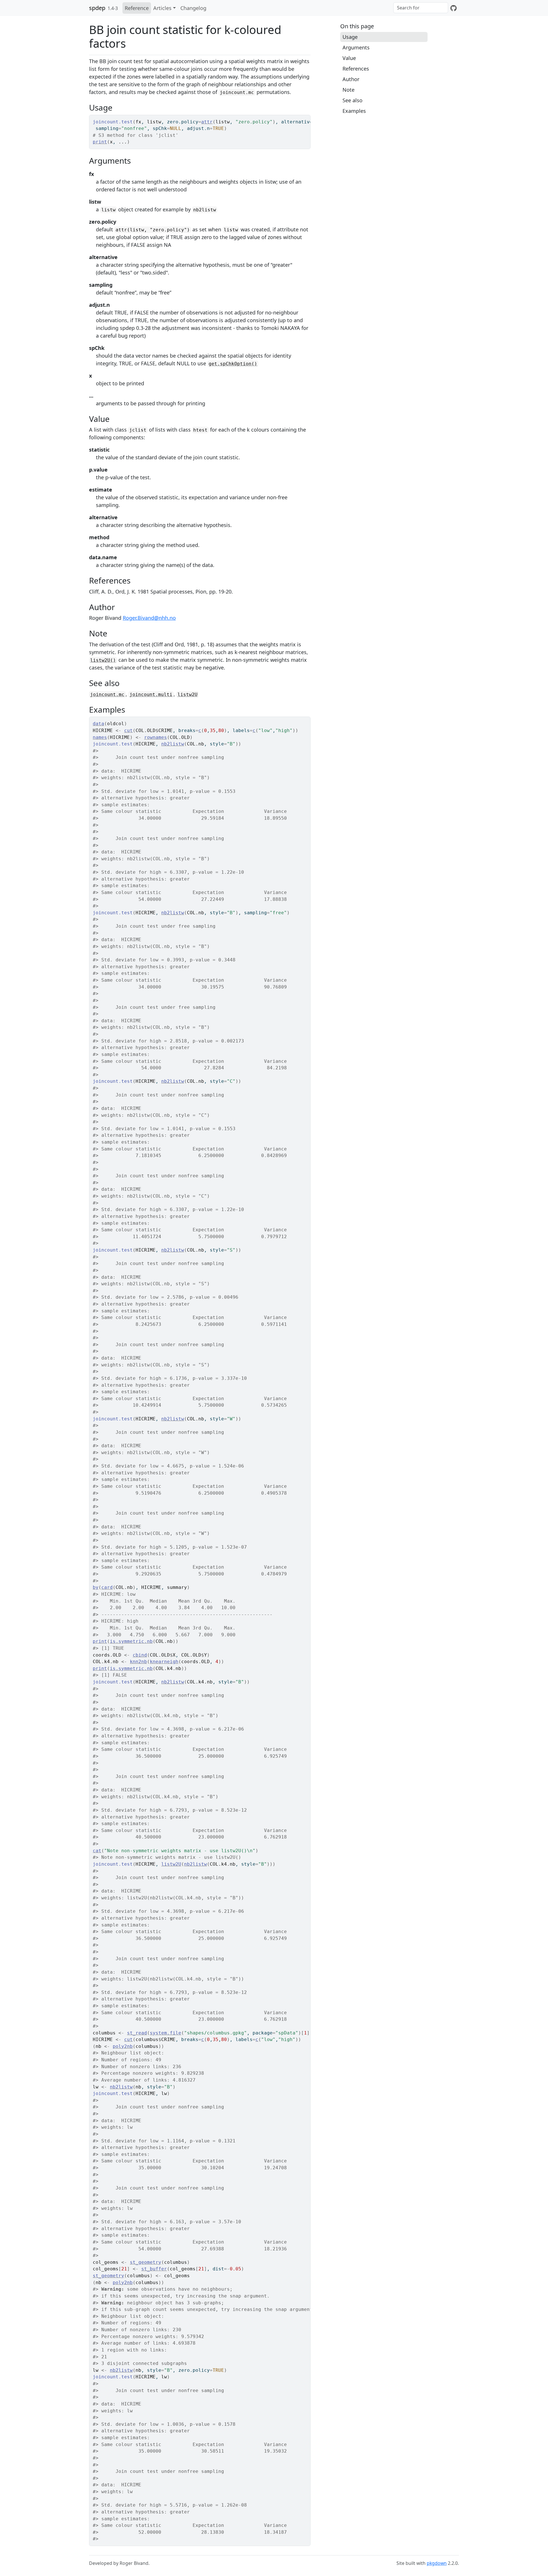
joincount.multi (151, 694)
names (100, 737)
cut (128, 730)
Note (348, 90)
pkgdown (437, 2563)
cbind (140, 1655)
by (96, 1587)
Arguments (356, 47)
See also (352, 100)
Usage (350, 37)
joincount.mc (107, 694)
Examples (354, 111)
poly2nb (123, 2046)
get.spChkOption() (233, 364)
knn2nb (138, 1662)
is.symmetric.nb (131, 1641)
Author (351, 79)
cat (97, 1851)
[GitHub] (454, 8)
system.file (166, 2033)
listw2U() (103, 660)
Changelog (193, 8)
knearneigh (164, 1662)
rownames (156, 737)
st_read (137, 2033)
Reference (137, 8)
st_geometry (146, 2262)
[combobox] (421, 8)
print (100, 142)
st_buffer (154, 2269)
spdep (97, 8)
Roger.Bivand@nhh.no (149, 618)
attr (207, 122)
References (356, 69)
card (107, 1587)
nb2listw (173, 744)
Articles (162, 8)
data (98, 724)
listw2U (188, 694)
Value (349, 58)
